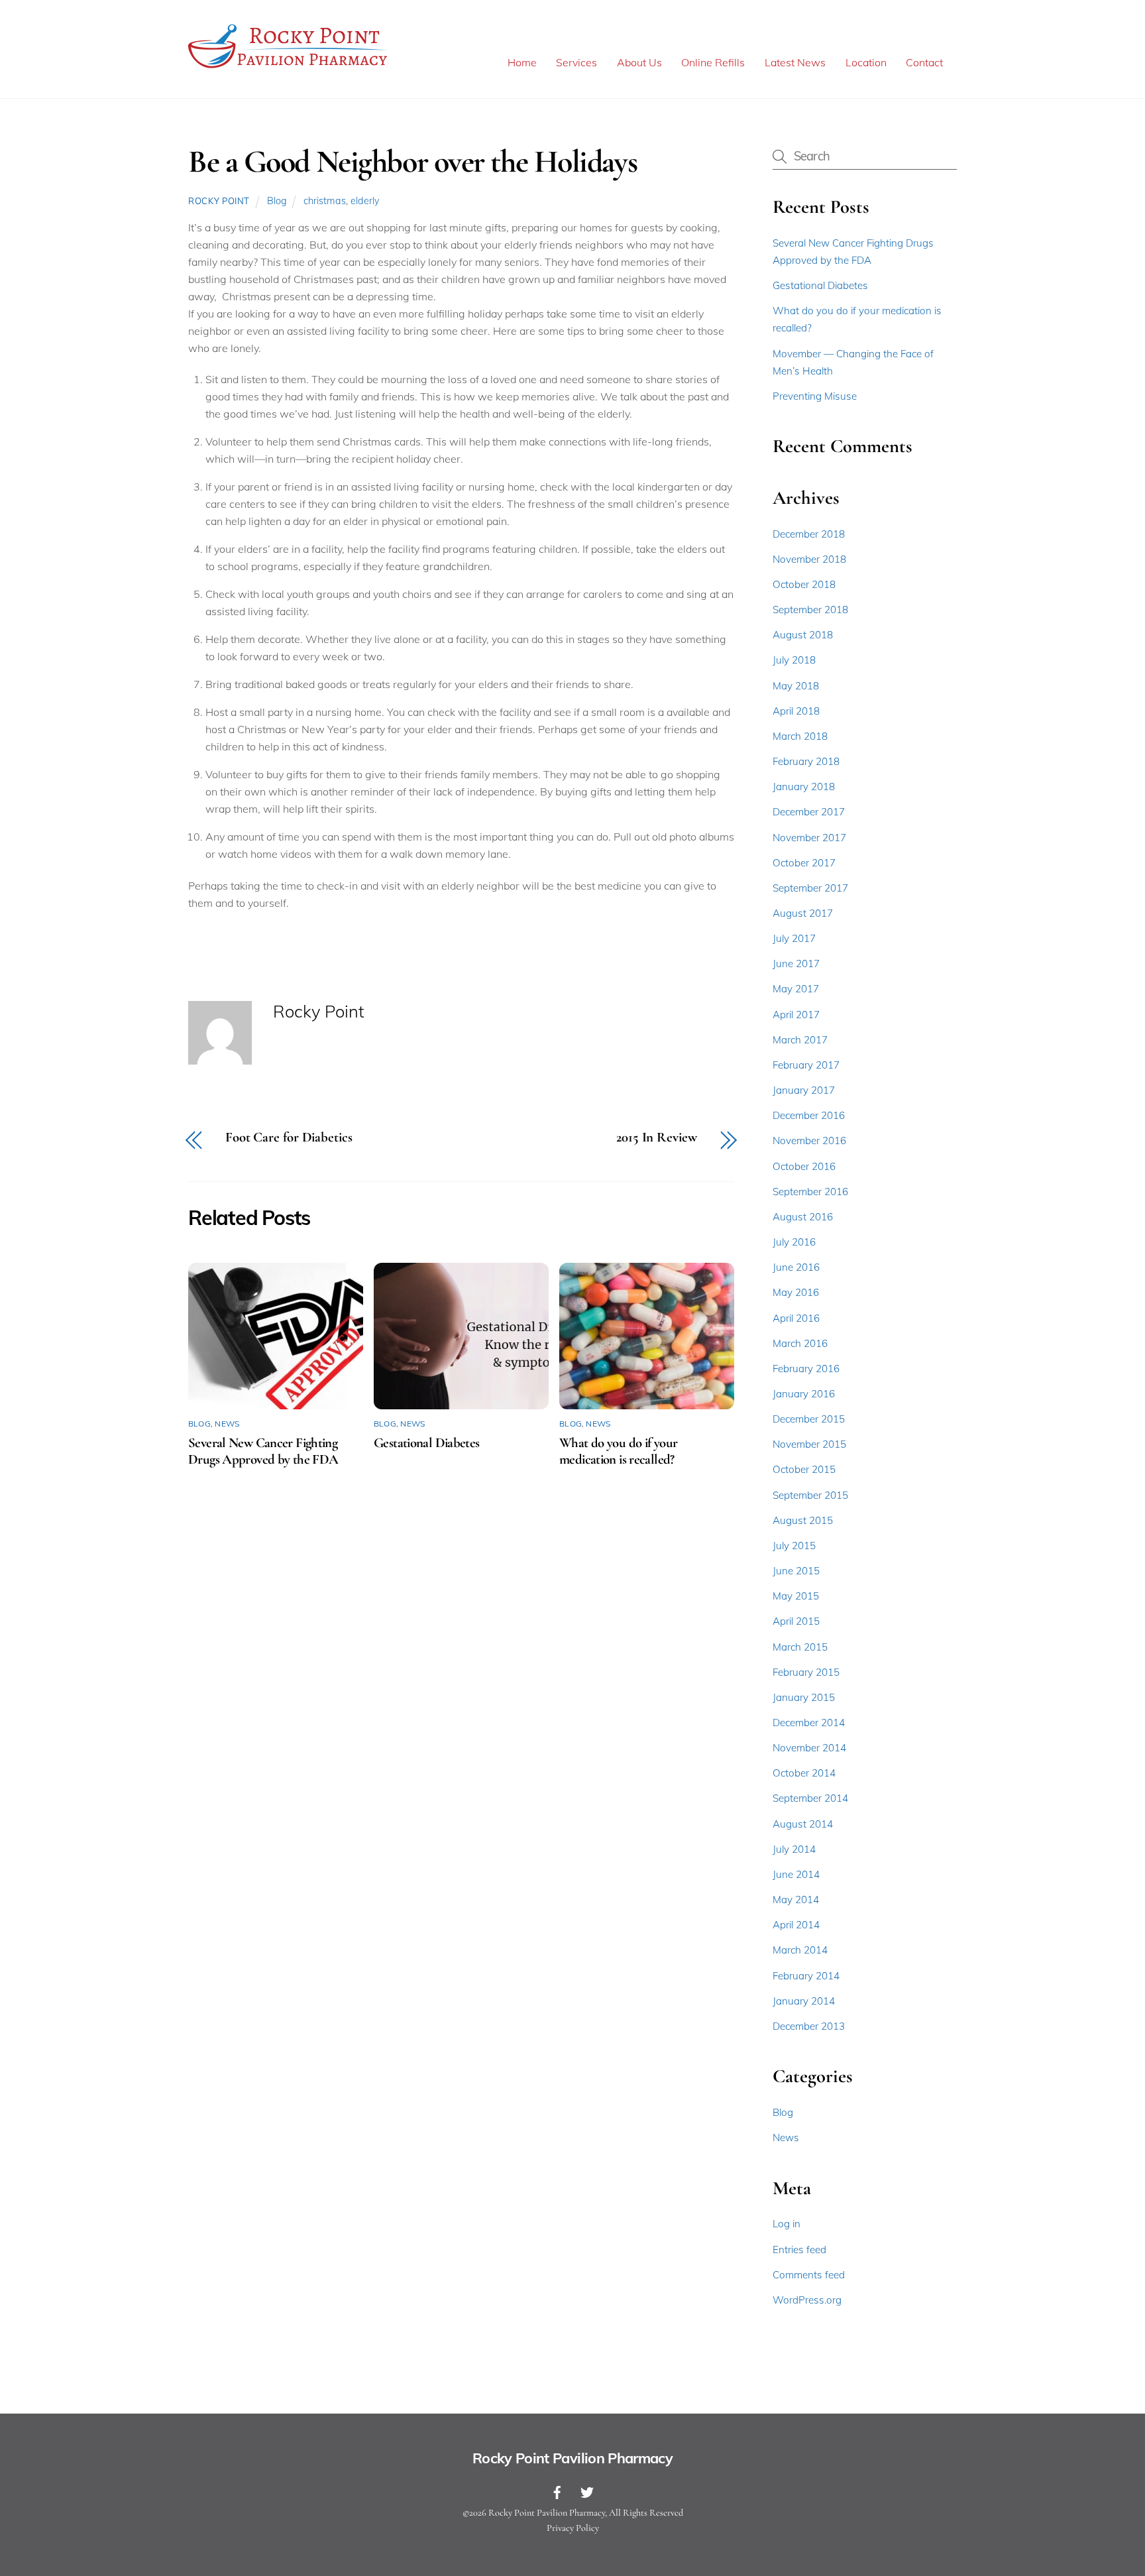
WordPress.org (807, 2300)
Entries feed (799, 2250)
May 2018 (796, 686)
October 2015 (804, 1469)
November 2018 (809, 559)
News (227, 1424)
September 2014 (810, 1798)
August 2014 (803, 1824)
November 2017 (809, 838)
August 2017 (803, 913)
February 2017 (806, 1065)
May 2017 (796, 989)
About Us (639, 62)
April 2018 (796, 711)
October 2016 (804, 1166)
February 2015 (806, 1672)
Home (522, 62)
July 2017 (794, 938)
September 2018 (810, 610)
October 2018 (804, 584)
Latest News (795, 62)
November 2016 (809, 1141)
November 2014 (809, 1748)
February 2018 (806, 761)
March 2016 (800, 1343)
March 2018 (800, 736)
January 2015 (804, 1697)
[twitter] (587, 2490)
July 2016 (794, 1242)
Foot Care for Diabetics (289, 1138)
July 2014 (794, 1849)
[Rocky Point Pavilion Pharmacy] (288, 68)
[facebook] (557, 2490)
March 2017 (800, 1040)
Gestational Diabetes (427, 1443)
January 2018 (804, 787)
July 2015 (794, 1546)
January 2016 (804, 1394)
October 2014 (804, 1773)
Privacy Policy (573, 2528)
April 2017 (796, 1015)
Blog (277, 201)
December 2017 (809, 812)
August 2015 (803, 1520)
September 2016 (810, 1192)
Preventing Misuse (815, 396)
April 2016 (796, 1318)
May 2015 (796, 1596)
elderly (365, 201)
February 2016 (806, 1369)
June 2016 (796, 1267)
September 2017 (810, 888)
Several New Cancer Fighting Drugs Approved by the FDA (263, 1451)
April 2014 (796, 1925)
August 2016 (803, 1217)
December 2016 (809, 1115)
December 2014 (809, 1723)
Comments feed (809, 2275)
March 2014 (800, 1950)
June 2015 (796, 1571)
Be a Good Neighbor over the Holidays (412, 162)
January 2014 (804, 2001)
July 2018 (794, 660)
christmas (325, 201)
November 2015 (809, 1444)
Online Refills (713, 62)
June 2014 (796, 1874)
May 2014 (796, 1900)
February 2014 (806, 1976)
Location (866, 62)
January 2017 (804, 1090)
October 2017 (804, 863)
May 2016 (796, 1292)
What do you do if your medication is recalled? (618, 1451)
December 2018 (809, 534)
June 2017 (796, 964)
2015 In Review (657, 1138)
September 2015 (810, 1495)
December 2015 (809, 1419)
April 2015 (796, 1621)
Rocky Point (219, 201)
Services (576, 62)
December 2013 (809, 2026)
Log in (787, 2224)
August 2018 (803, 635)
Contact (924, 62)
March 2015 (800, 1647)
